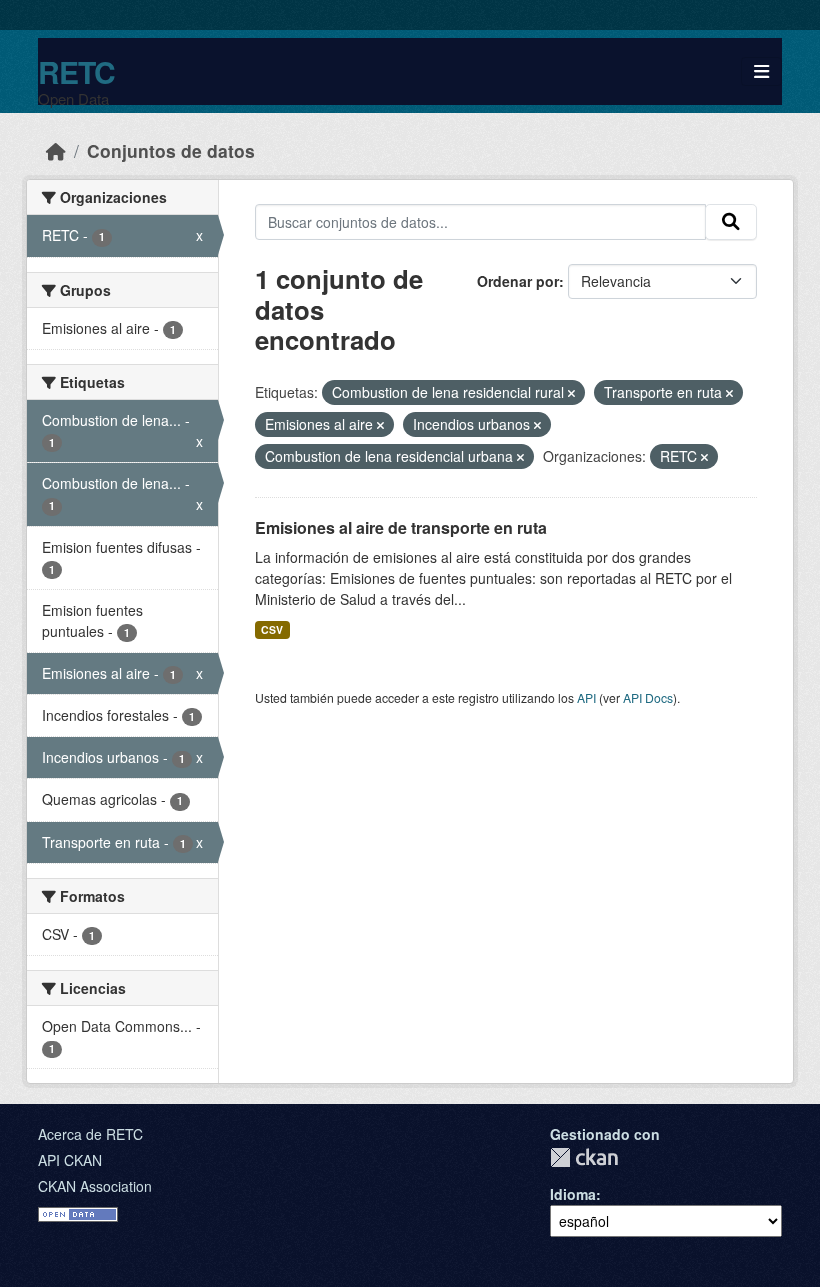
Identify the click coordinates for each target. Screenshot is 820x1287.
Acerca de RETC (90, 1134)
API (586, 697)
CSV (272, 629)
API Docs (648, 697)
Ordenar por (518, 281)
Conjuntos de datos (171, 150)
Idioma (573, 1194)
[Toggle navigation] (761, 71)
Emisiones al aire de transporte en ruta (401, 527)
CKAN (584, 1157)
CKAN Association (95, 1186)
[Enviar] (731, 222)
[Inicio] (56, 150)
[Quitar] (571, 393)
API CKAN (70, 1160)
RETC (76, 71)
